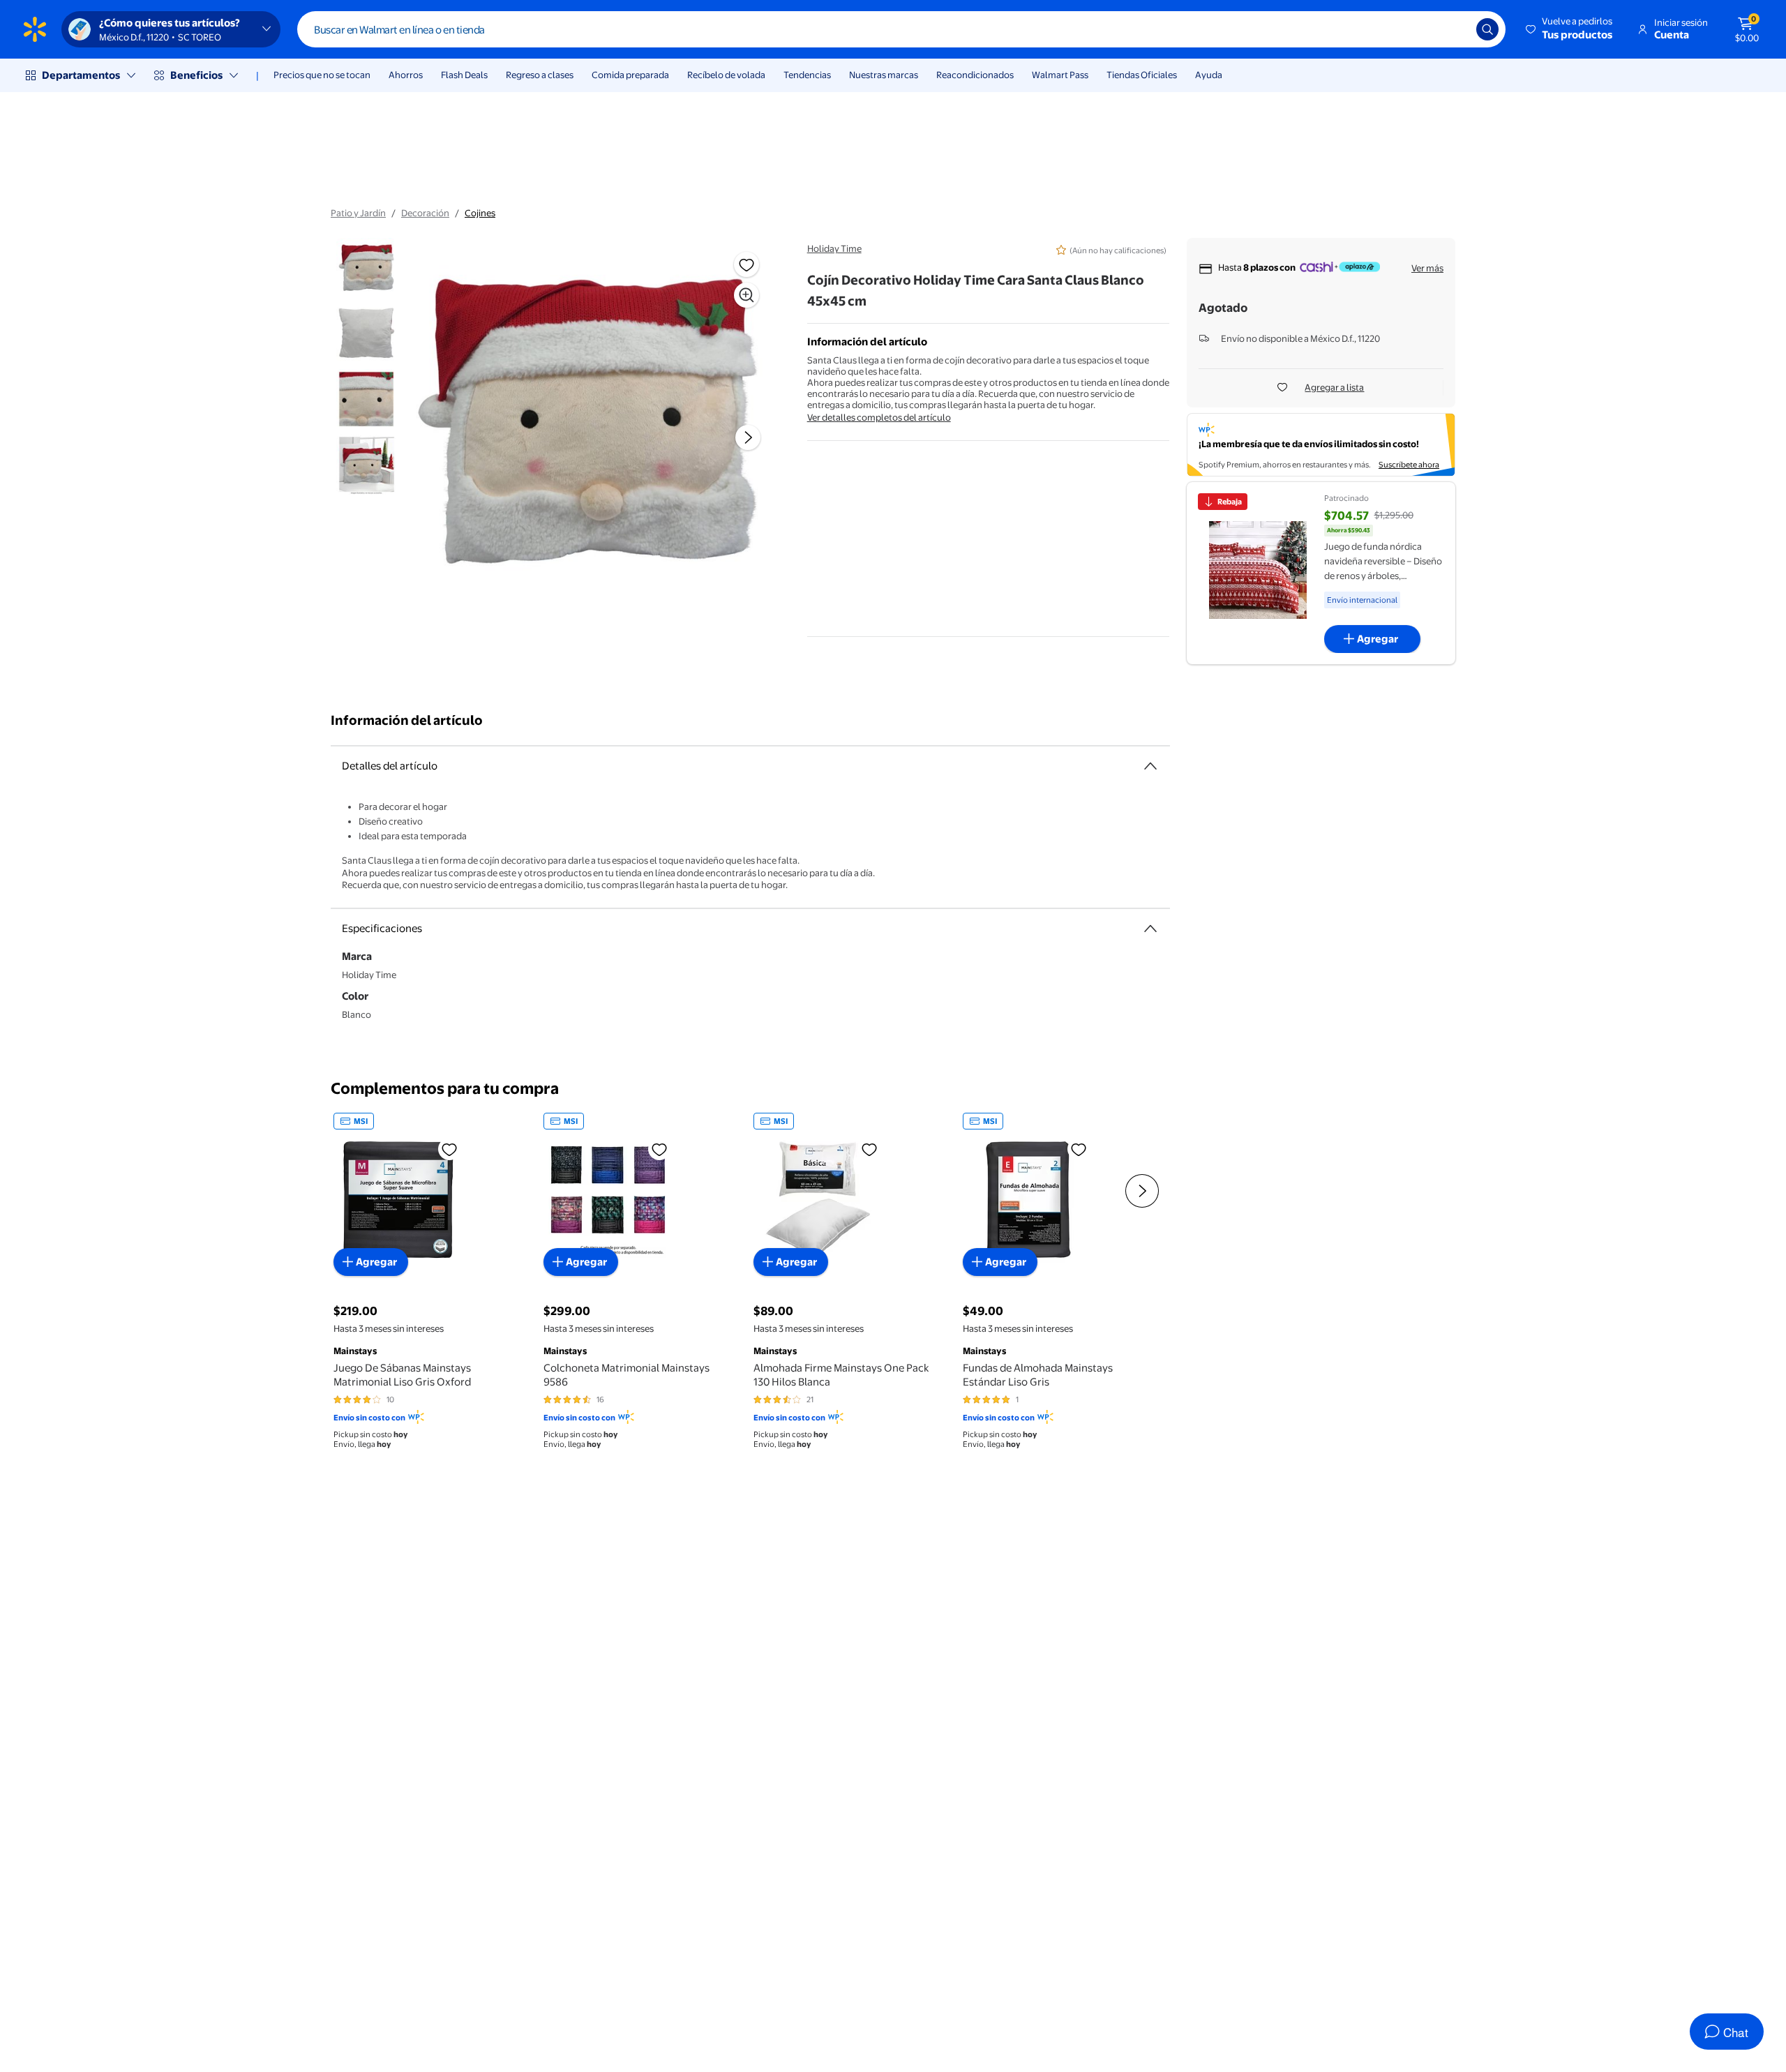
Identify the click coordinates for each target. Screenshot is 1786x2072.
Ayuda (1209, 75)
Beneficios (196, 75)
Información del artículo (407, 720)
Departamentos (81, 75)
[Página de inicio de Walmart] (35, 29)
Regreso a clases (540, 75)
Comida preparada (630, 75)
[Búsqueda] (1487, 29)
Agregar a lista (1334, 387)
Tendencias (807, 75)
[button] (1570, 29)
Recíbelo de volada (726, 75)
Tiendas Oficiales (1142, 75)
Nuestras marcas (884, 75)
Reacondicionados (975, 75)
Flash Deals (464, 75)
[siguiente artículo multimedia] (748, 437)
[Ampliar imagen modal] (746, 295)
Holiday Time (834, 248)
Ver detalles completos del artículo (879, 417)
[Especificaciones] (1150, 929)
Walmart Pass (1060, 75)
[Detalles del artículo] (1150, 766)
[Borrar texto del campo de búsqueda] (1455, 29)
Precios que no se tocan (322, 75)
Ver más (1427, 268)
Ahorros (406, 75)
